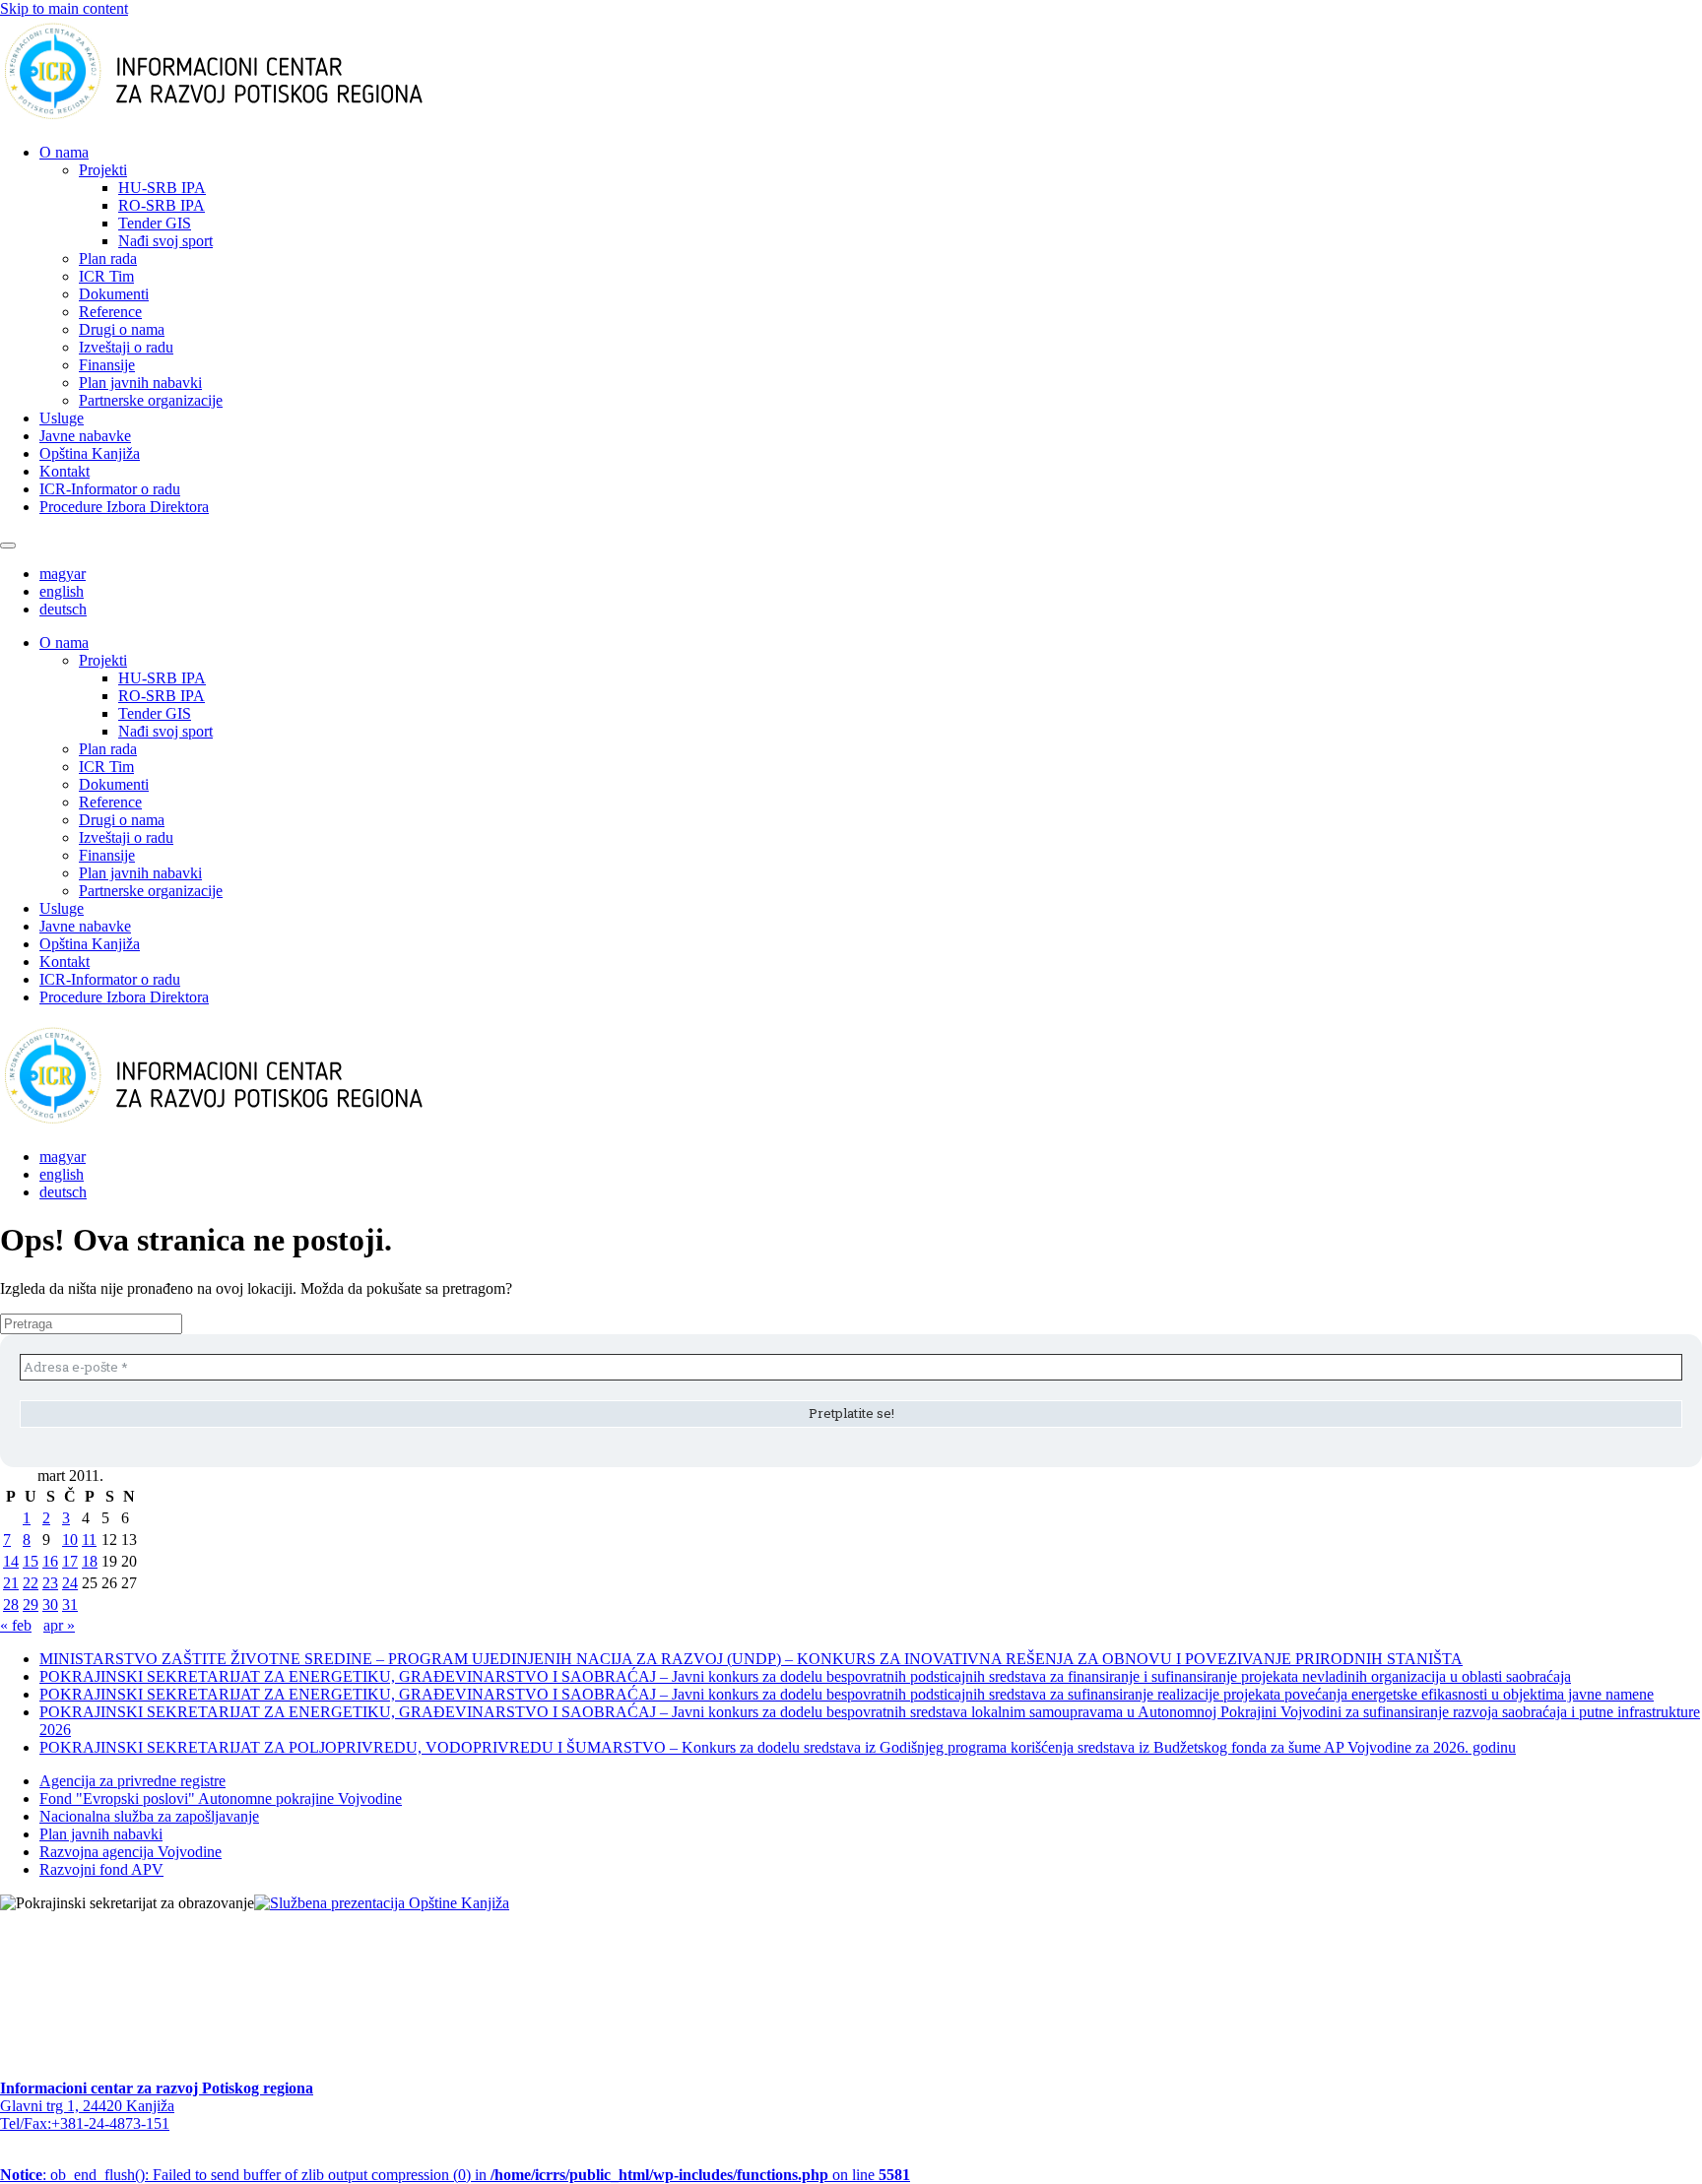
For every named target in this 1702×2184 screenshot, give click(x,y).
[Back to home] (245, 119)
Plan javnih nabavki (140, 383)
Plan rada (108, 258)
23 (50, 1583)
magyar (63, 574)
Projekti (103, 170)
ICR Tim (106, 276)
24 (70, 1583)
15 (31, 1561)
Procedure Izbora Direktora (124, 507)
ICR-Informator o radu (110, 489)
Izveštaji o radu (126, 347)
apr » (59, 1625)
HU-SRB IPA (162, 188)
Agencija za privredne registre (132, 1781)
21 (11, 1583)
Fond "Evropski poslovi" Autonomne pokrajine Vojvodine (221, 1799)
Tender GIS (155, 223)
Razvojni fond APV (101, 1869)
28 (11, 1605)
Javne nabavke (85, 436)
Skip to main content (64, 8)
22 (31, 1583)
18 (90, 1561)
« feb (16, 1625)
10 (70, 1540)
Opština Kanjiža (90, 453)
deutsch (63, 609)
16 (50, 1561)
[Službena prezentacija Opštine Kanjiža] (382, 1903)
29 (31, 1605)
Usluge (62, 418)
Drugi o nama (122, 329)
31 (70, 1605)
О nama (64, 152)
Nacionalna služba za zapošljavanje (149, 1816)
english (62, 591)
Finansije (107, 365)
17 (70, 1561)
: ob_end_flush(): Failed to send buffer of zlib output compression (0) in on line (455, 2175)
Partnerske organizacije (151, 400)
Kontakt (65, 471)
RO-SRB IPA (162, 205)
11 (89, 1540)
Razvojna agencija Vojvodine (131, 1852)
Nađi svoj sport (165, 241)
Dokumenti (114, 294)
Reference (110, 312)
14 (11, 1561)
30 (50, 1605)
